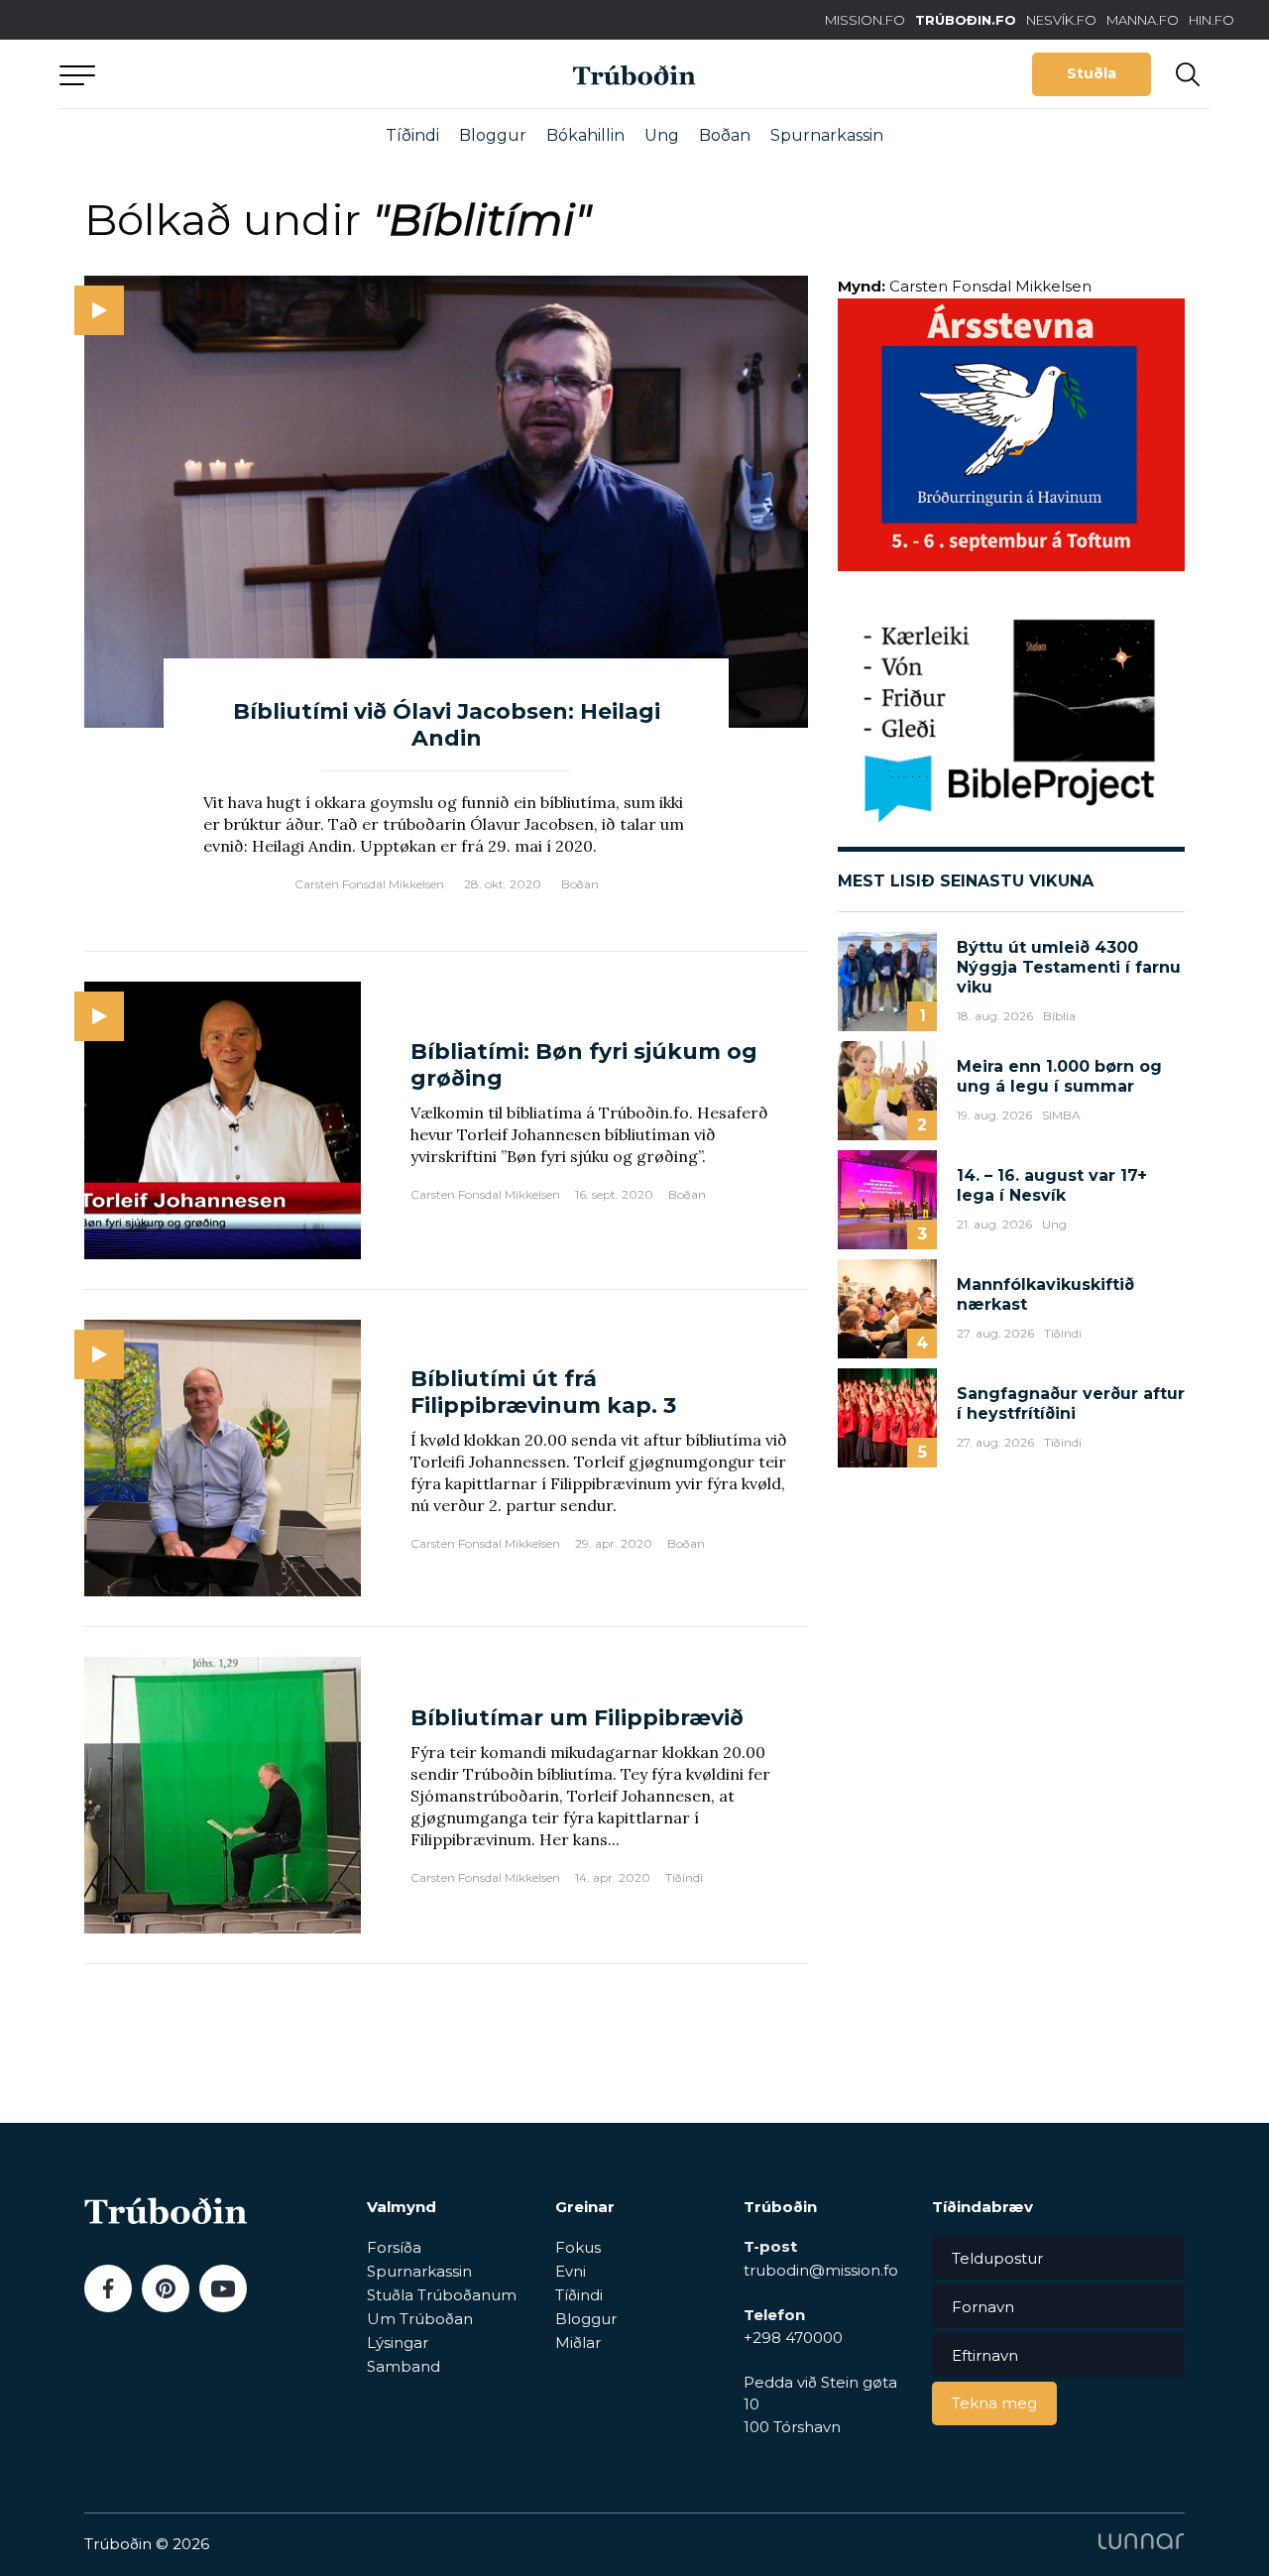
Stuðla (1092, 73)
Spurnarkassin (827, 135)
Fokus (578, 2247)
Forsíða (394, 2247)
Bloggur (493, 135)
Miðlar (578, 2342)
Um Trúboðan (420, 2319)
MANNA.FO (1143, 20)
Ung (662, 135)
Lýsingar (398, 2342)
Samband (404, 2366)
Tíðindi (412, 135)
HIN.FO (1211, 20)
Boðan (725, 135)
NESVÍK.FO (1061, 20)
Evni (571, 2271)
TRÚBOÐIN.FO (966, 20)
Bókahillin (585, 135)
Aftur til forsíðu (243, 74)
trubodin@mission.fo (821, 2270)
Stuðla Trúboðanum (442, 2295)
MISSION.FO (865, 20)
